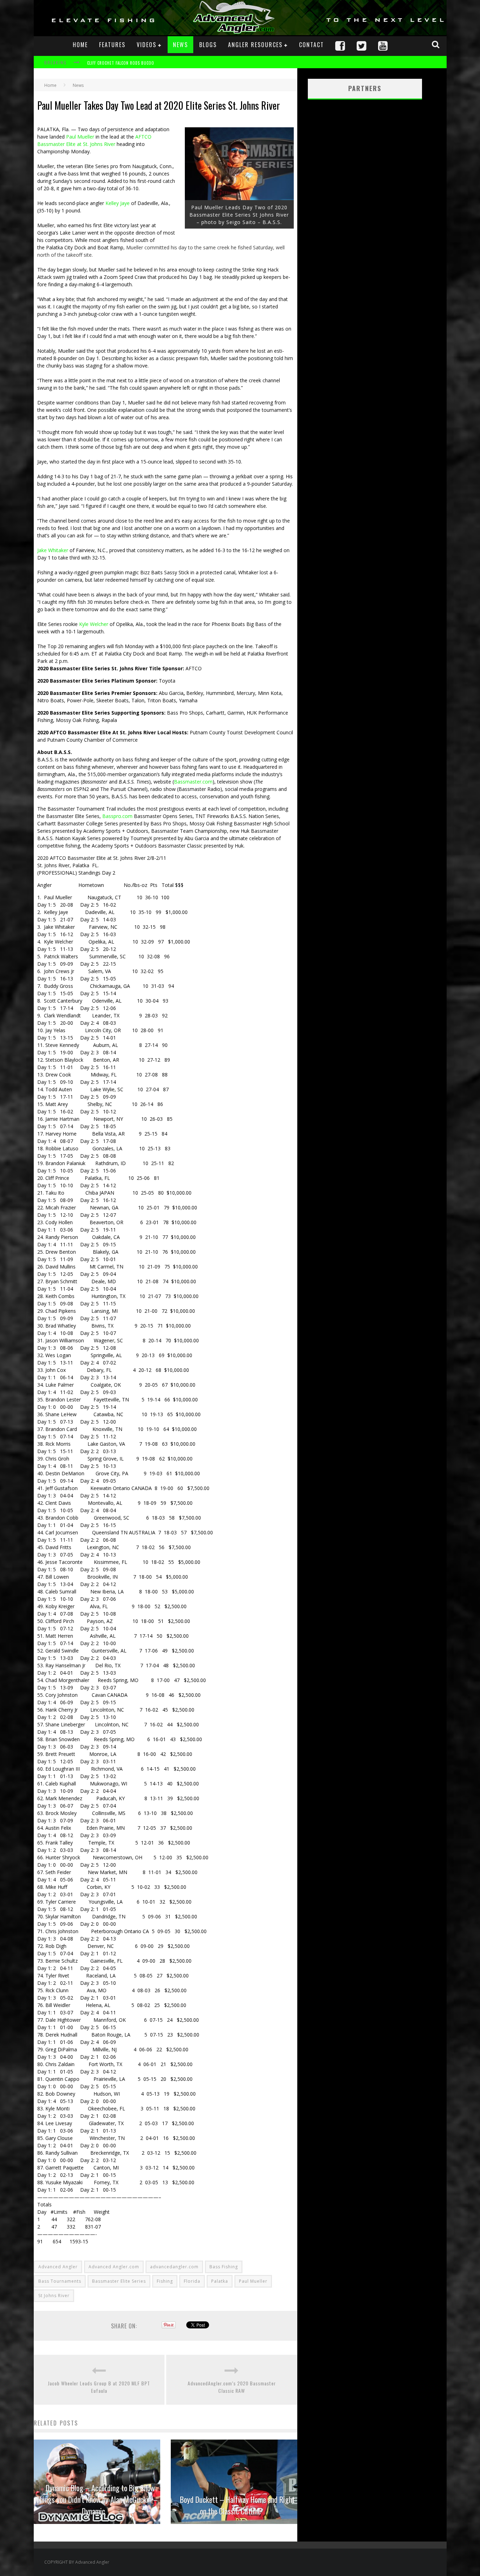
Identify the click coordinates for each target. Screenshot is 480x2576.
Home (80, 45)
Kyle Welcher (94, 624)
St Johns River (54, 2296)
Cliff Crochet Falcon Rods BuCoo (121, 58)
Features (112, 45)
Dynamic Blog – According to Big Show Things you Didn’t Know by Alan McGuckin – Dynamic (97, 2499)
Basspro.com (117, 816)
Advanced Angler (58, 2267)
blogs (208, 45)
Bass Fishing (224, 2267)
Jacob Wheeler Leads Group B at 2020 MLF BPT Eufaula (99, 2387)
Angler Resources (255, 45)
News (180, 45)
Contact (312, 45)
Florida (192, 2281)
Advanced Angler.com (114, 2267)
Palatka (220, 2281)
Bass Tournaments (60, 2281)
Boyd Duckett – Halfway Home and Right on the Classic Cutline (237, 2505)
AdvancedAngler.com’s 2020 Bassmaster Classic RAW (232, 2387)
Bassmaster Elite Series (119, 2281)
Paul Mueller (80, 137)
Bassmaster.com (193, 782)
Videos (147, 45)
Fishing (165, 2281)
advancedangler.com (174, 2267)
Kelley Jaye (118, 203)
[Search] (436, 44)
